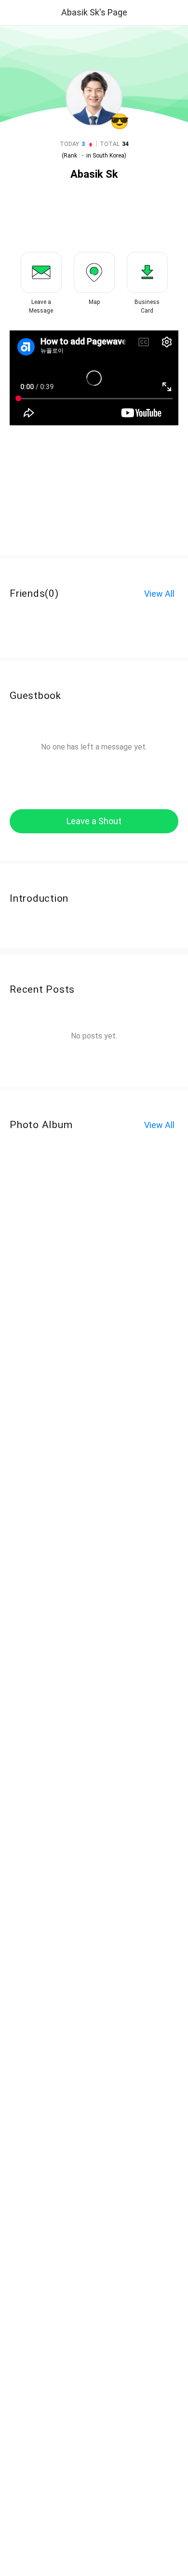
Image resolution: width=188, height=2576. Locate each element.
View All (159, 594)
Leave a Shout (94, 821)
